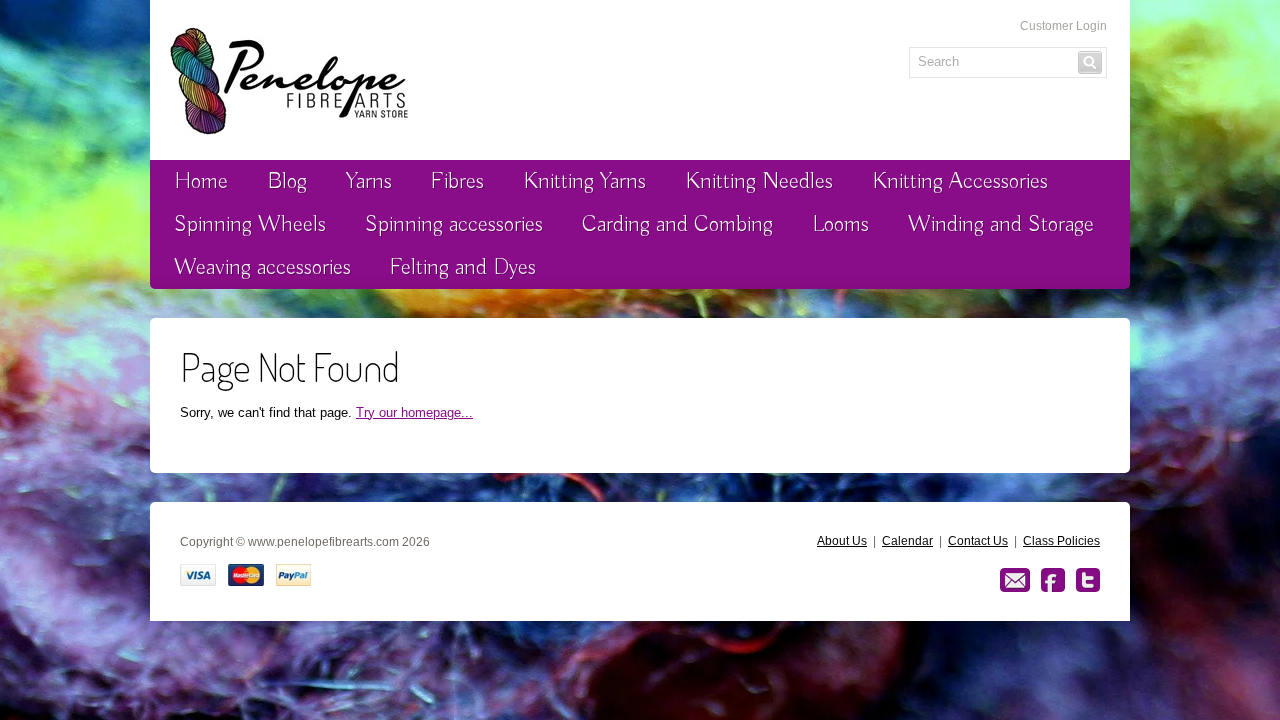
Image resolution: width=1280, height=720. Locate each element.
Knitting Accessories (960, 181)
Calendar (907, 541)
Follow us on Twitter (1088, 580)
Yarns (369, 181)
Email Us (1015, 580)
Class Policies (1061, 541)
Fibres (457, 181)
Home (201, 181)
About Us (842, 541)
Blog (287, 181)
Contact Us (978, 541)
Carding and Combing (677, 224)
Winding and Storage (1001, 224)
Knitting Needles (759, 181)
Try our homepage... (414, 412)
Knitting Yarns (584, 181)
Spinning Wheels (250, 224)
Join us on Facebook (1053, 580)
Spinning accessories (454, 224)
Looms (840, 224)
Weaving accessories (262, 267)
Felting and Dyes (463, 267)
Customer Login (1063, 26)
